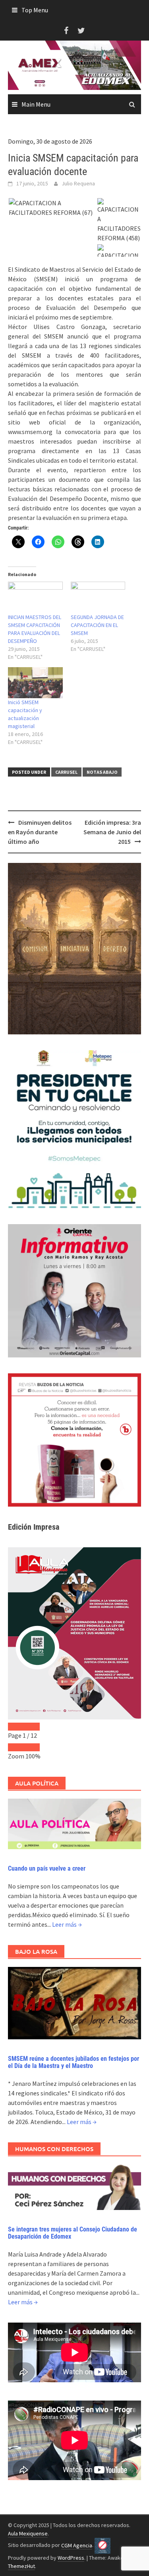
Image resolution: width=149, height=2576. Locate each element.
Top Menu (35, 10)
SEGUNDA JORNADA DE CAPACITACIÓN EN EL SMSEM (97, 625)
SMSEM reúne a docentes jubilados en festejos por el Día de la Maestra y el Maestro (74, 2062)
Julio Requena (78, 183)
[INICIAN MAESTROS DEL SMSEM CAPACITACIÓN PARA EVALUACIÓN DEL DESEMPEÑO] (35, 597)
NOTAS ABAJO (102, 772)
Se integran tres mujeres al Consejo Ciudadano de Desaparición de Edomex (73, 2233)
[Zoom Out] (16, 1747)
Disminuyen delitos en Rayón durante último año (40, 832)
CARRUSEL (66, 772)
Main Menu (36, 104)
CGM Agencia (77, 2545)
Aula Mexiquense (28, 2533)
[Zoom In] (32, 1747)
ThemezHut (21, 2566)
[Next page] (32, 1727)
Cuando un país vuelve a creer (47, 1868)
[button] (52, 208)
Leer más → (67, 1924)
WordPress (71, 2558)
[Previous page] (16, 1727)
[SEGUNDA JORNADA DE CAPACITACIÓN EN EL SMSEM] (98, 597)
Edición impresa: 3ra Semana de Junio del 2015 (112, 832)
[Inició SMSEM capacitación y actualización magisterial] (35, 683)
